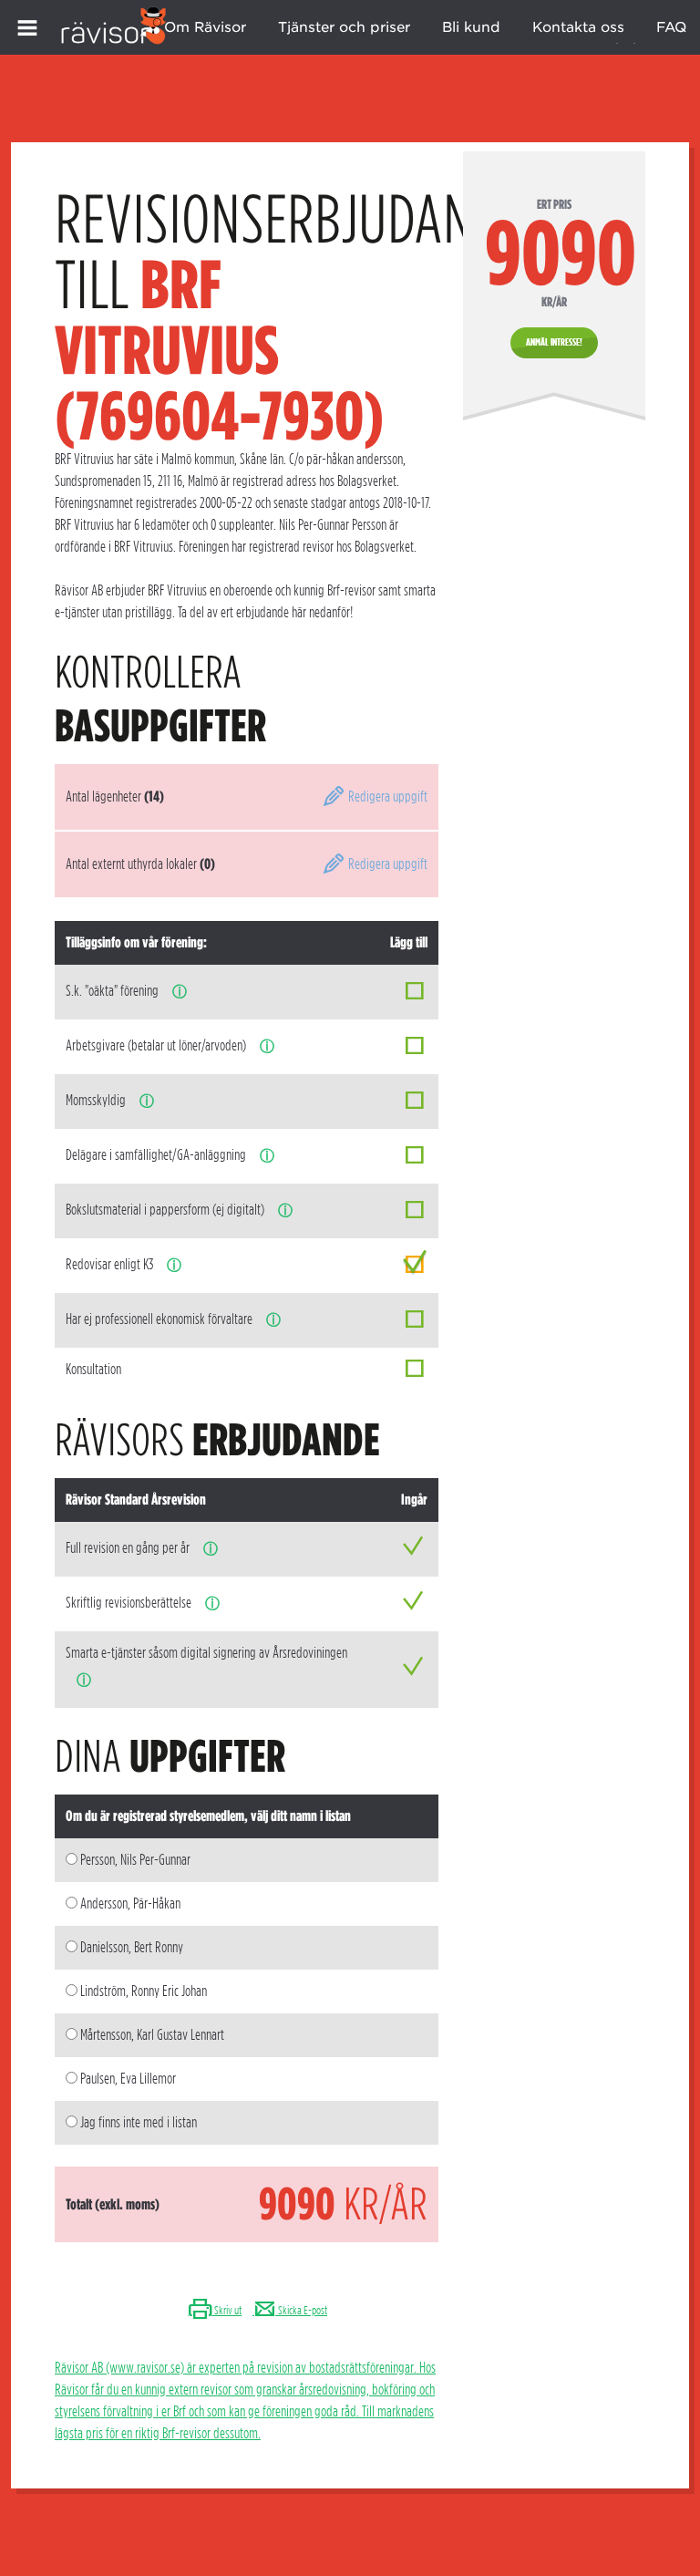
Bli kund (471, 27)
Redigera (386, 797)
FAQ (671, 27)
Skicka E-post (302, 2310)
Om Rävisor (205, 27)
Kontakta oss (578, 27)
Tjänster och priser (344, 27)
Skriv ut (227, 2310)
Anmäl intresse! (554, 342)
